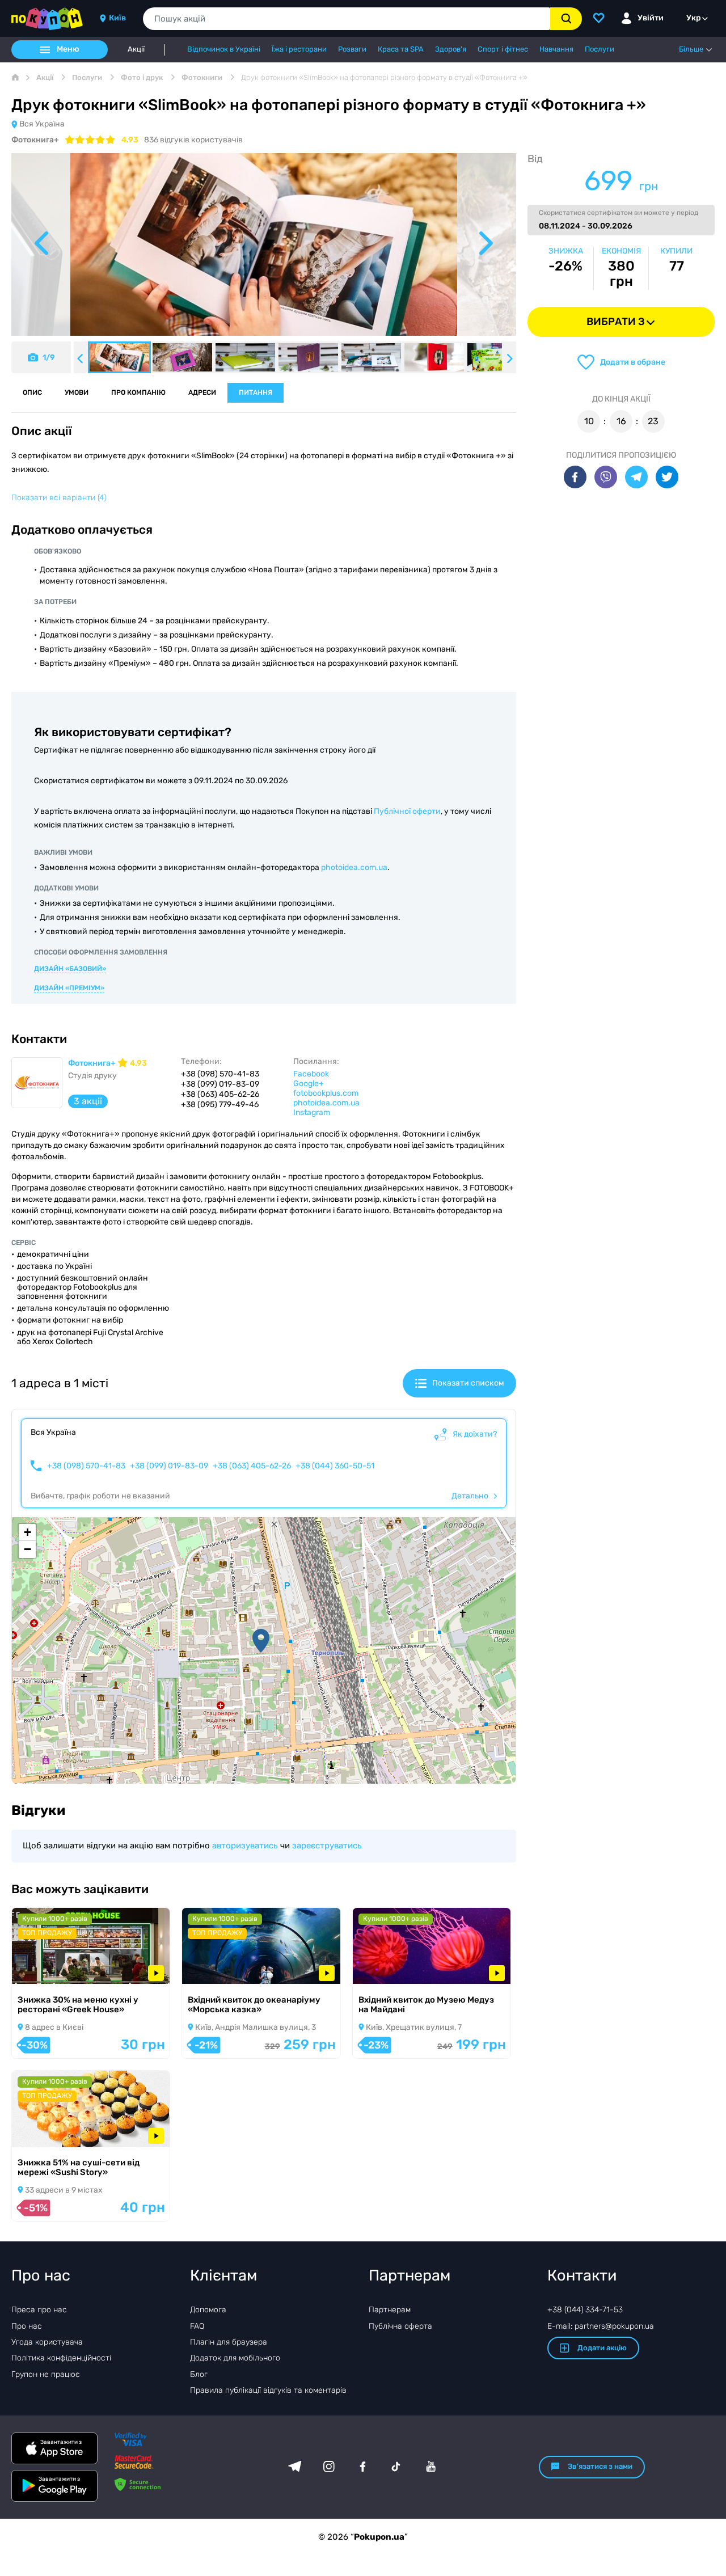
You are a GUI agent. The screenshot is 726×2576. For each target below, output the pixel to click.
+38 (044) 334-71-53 (585, 2310)
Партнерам (390, 2310)
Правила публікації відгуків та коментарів (268, 2390)
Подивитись (52, 1969)
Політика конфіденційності (61, 2358)
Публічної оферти (407, 811)
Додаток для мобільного (235, 2358)
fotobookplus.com (326, 1093)
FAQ (197, 2326)
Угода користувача (47, 2342)
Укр (694, 18)
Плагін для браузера (229, 2342)
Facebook (311, 1074)
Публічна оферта (400, 2326)
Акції (136, 49)
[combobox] (347, 19)
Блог (199, 2374)
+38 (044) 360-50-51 (335, 1466)
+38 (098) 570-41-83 (86, 1466)
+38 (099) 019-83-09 (169, 1466)
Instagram (312, 1112)
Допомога (208, 2310)
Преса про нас (39, 2310)
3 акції (88, 1101)
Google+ (309, 1084)
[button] (261, 1641)
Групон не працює (46, 2374)
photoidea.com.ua (354, 867)
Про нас (27, 2326)
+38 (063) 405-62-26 (252, 1466)
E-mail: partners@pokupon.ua (601, 2326)
